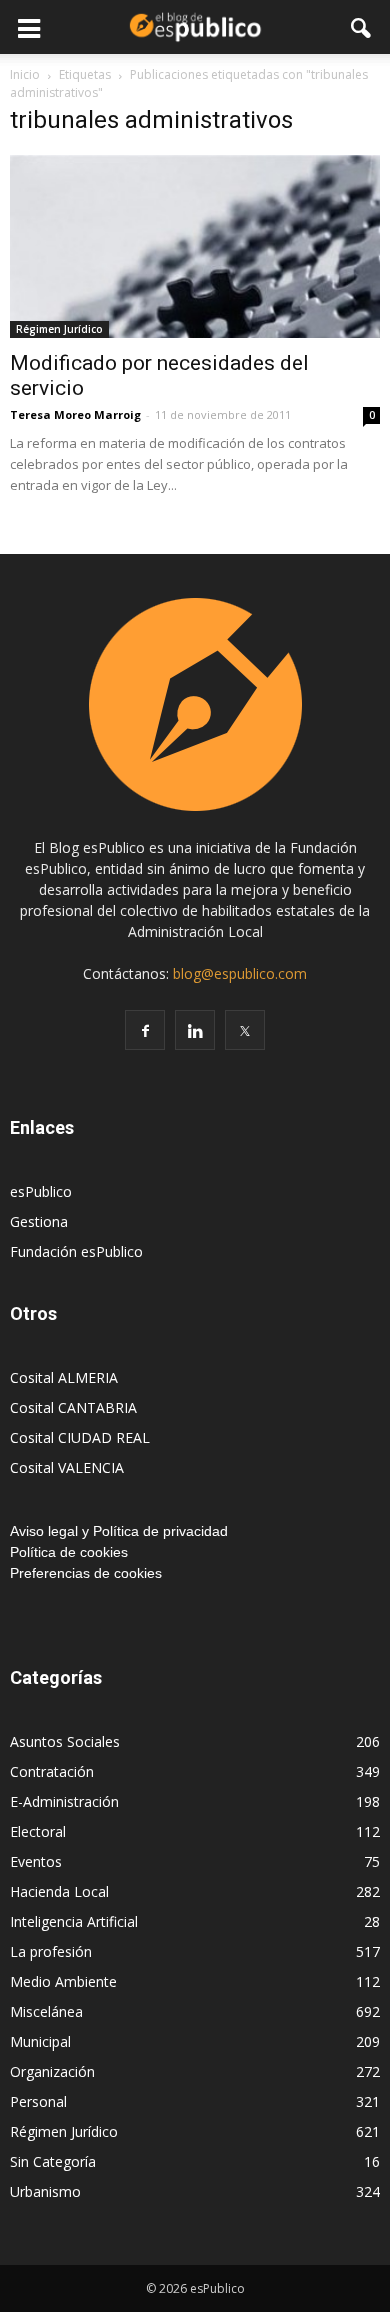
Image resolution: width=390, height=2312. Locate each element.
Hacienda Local (59, 1891)
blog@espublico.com (240, 973)
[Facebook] (145, 1030)
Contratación (52, 1771)
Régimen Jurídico (59, 329)
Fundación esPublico (76, 1251)
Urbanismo (45, 2191)
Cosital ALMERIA (64, 1377)
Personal (38, 2101)
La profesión (51, 1951)
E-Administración (64, 1801)
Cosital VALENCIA (67, 1467)
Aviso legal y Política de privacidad (119, 1531)
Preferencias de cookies (86, 1573)
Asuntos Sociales (65, 1741)
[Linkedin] (195, 1030)
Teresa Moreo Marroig (75, 414)
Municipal (40, 2041)
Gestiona (39, 1221)
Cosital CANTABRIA (73, 1407)
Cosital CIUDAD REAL (80, 1437)
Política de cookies (69, 1552)
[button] (362, 27)
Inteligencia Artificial (74, 1921)
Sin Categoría (53, 2161)
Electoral (38, 1831)
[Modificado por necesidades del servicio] (195, 246)
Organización (52, 2071)
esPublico (41, 1191)
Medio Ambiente (63, 1981)
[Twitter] (245, 1030)
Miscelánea (46, 2011)
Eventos (36, 1861)
